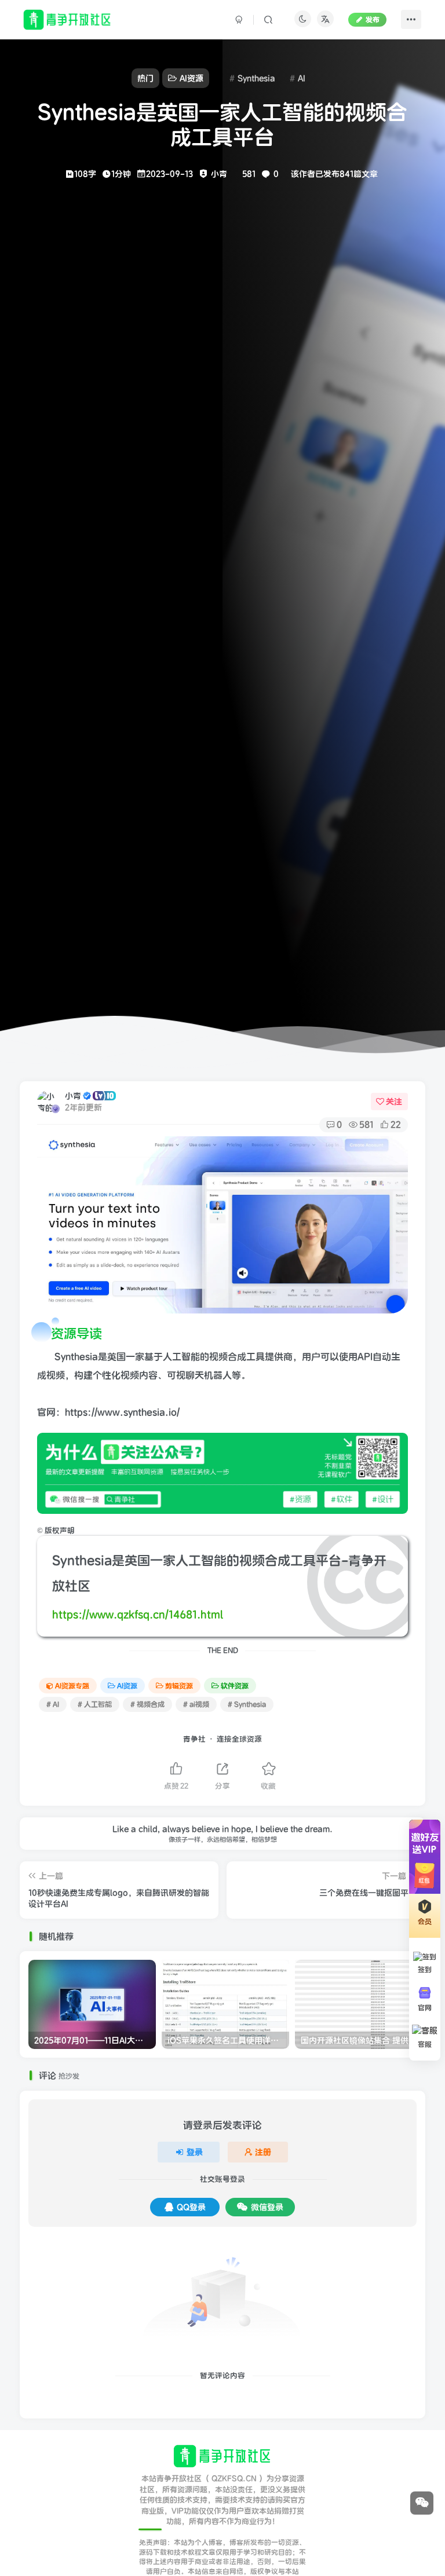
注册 (263, 2152)
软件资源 (235, 1686)
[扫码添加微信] (422, 2503)
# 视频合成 (147, 1704)
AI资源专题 (72, 1686)
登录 (195, 2152)
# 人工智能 (95, 1704)
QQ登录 (191, 2207)
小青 (73, 1096)
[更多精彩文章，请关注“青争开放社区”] (222, 1473)
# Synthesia (247, 1704)
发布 (373, 19)
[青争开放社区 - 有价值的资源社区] (223, 2456)
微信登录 (267, 2207)
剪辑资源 (179, 1686)
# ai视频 (196, 1704)
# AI (53, 1704)
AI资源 (127, 1686)
